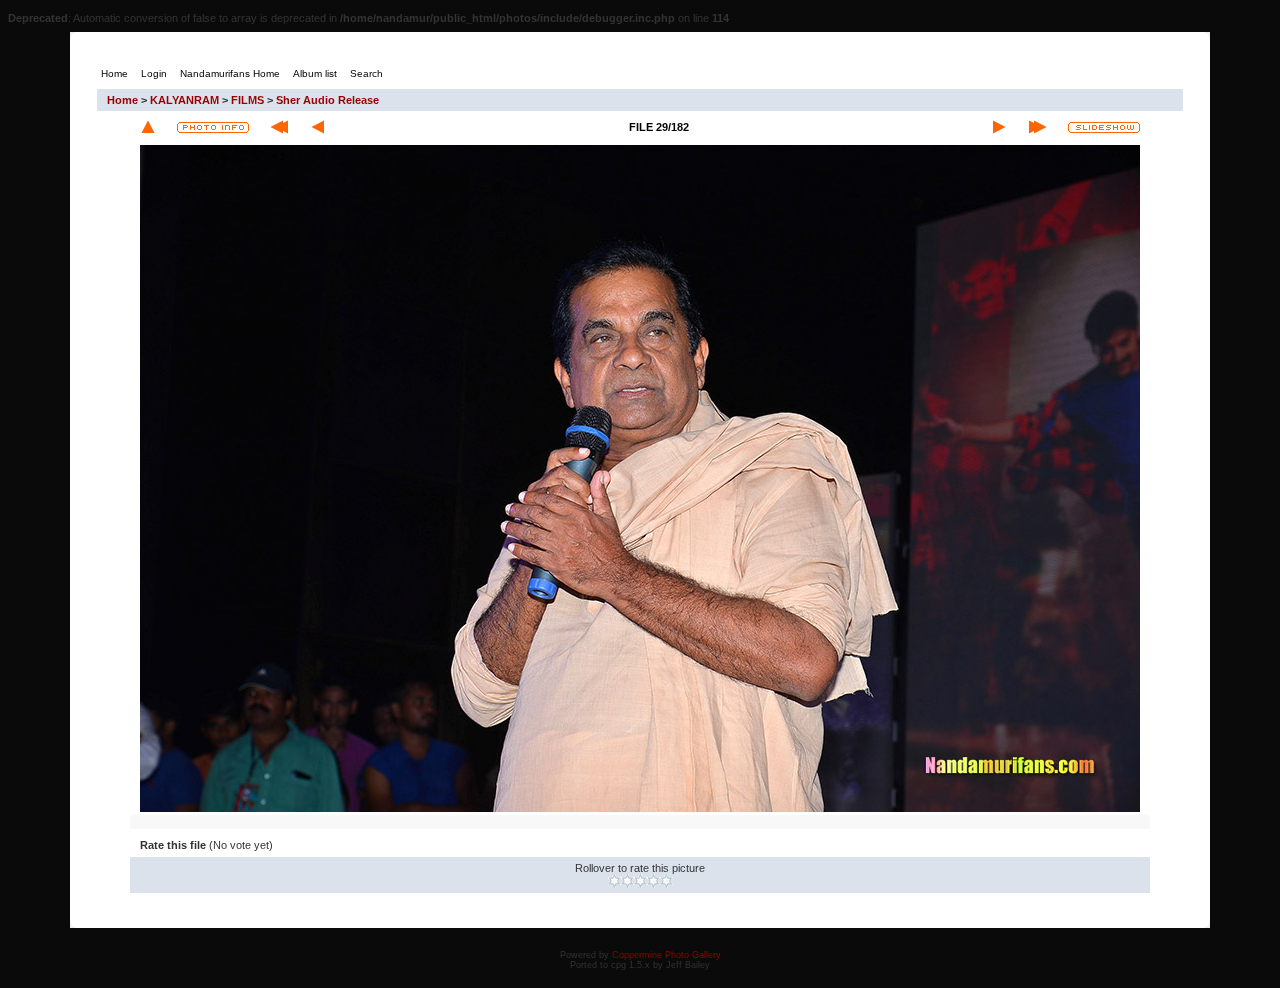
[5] (666, 881)
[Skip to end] (1037, 127)
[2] (627, 881)
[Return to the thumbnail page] (148, 127)
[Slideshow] (1104, 127)
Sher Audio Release (327, 100)
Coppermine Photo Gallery (666, 955)
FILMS (247, 100)
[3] (640, 881)
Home (122, 100)
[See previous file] (318, 127)
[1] (614, 881)
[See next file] (999, 127)
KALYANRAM (184, 100)
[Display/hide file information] (213, 127)
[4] (653, 881)
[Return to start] (279, 127)
